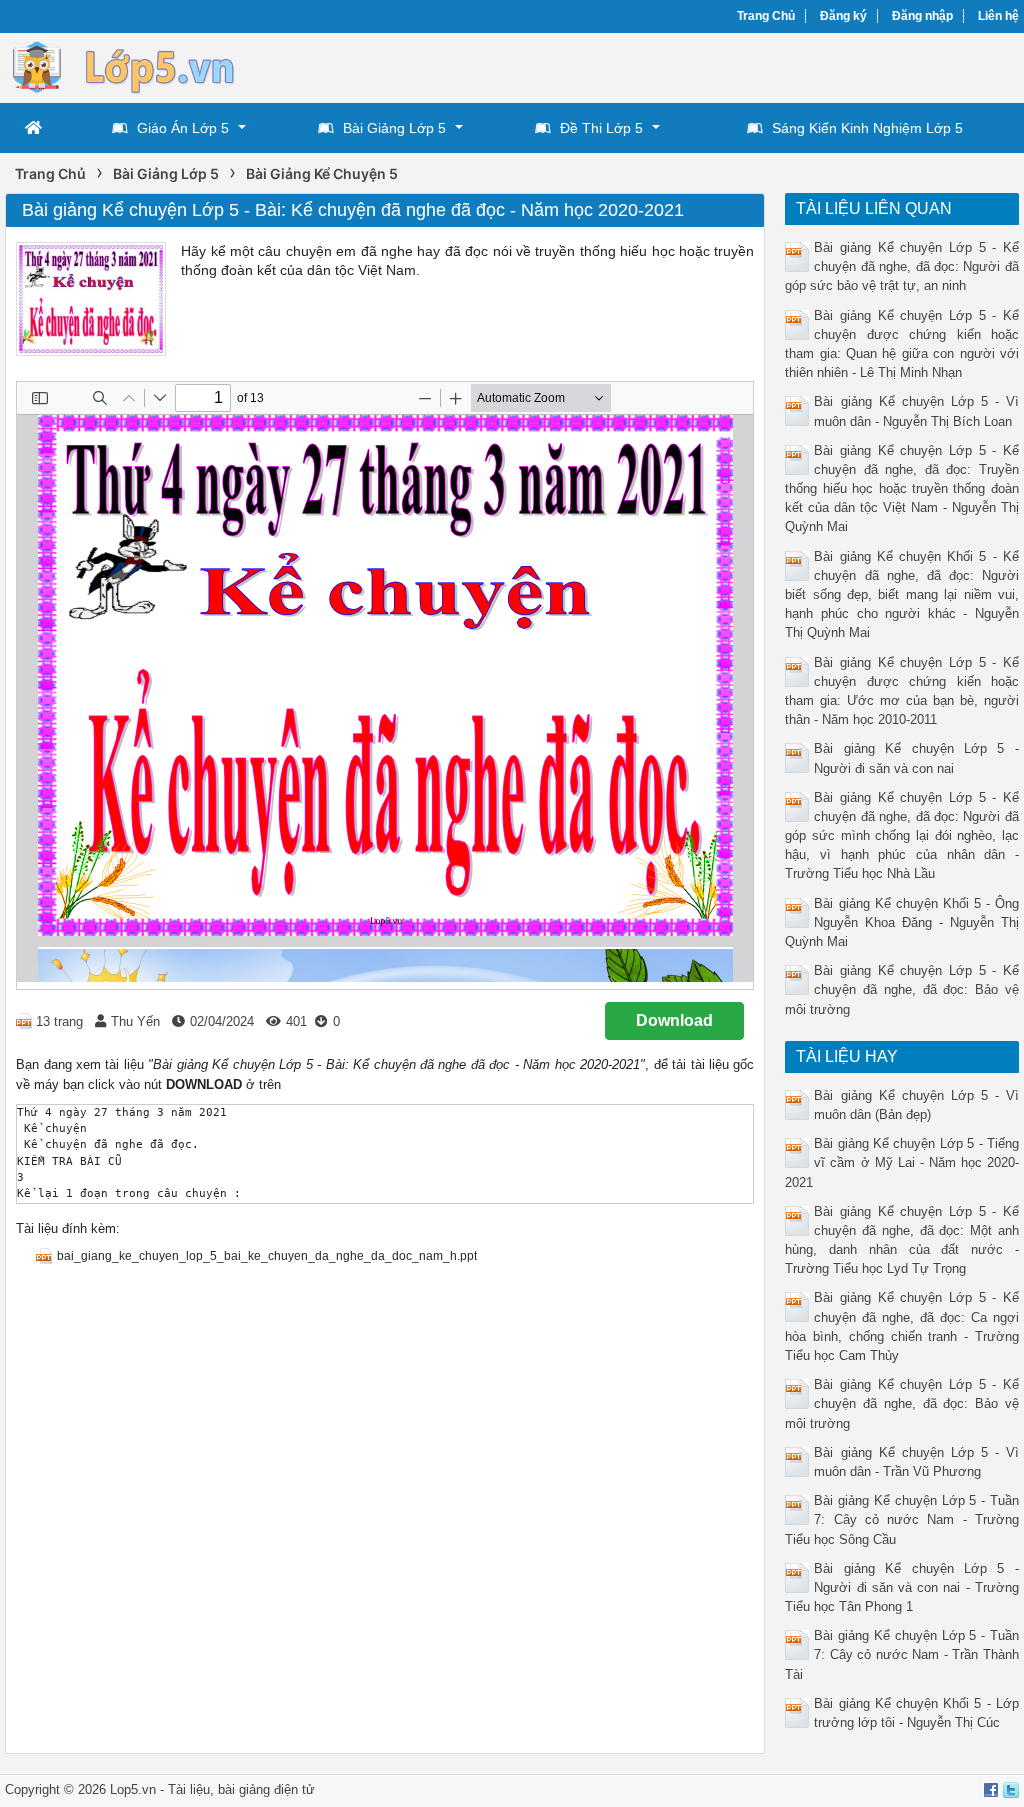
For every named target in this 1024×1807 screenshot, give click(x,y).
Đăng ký (843, 16)
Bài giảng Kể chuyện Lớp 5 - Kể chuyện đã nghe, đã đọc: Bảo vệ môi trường (901, 989)
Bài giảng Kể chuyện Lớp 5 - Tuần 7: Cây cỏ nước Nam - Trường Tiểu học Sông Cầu (901, 1519)
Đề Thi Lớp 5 (601, 128)
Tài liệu (189, 1789)
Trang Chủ (766, 16)
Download (674, 1020)
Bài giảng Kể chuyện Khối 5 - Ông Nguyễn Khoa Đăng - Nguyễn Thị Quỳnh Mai (901, 922)
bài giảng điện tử (266, 1789)
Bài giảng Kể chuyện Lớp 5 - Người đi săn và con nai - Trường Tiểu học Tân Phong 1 (901, 1587)
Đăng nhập (922, 16)
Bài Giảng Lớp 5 (394, 128)
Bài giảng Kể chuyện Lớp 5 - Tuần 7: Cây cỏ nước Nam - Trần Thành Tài (901, 1654)
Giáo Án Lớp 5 (183, 128)
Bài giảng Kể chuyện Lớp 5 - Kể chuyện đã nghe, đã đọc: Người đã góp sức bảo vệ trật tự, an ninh (901, 266)
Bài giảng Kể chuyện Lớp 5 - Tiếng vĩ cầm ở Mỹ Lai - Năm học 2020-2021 (901, 1162)
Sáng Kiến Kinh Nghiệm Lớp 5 (867, 128)
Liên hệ (998, 16)
